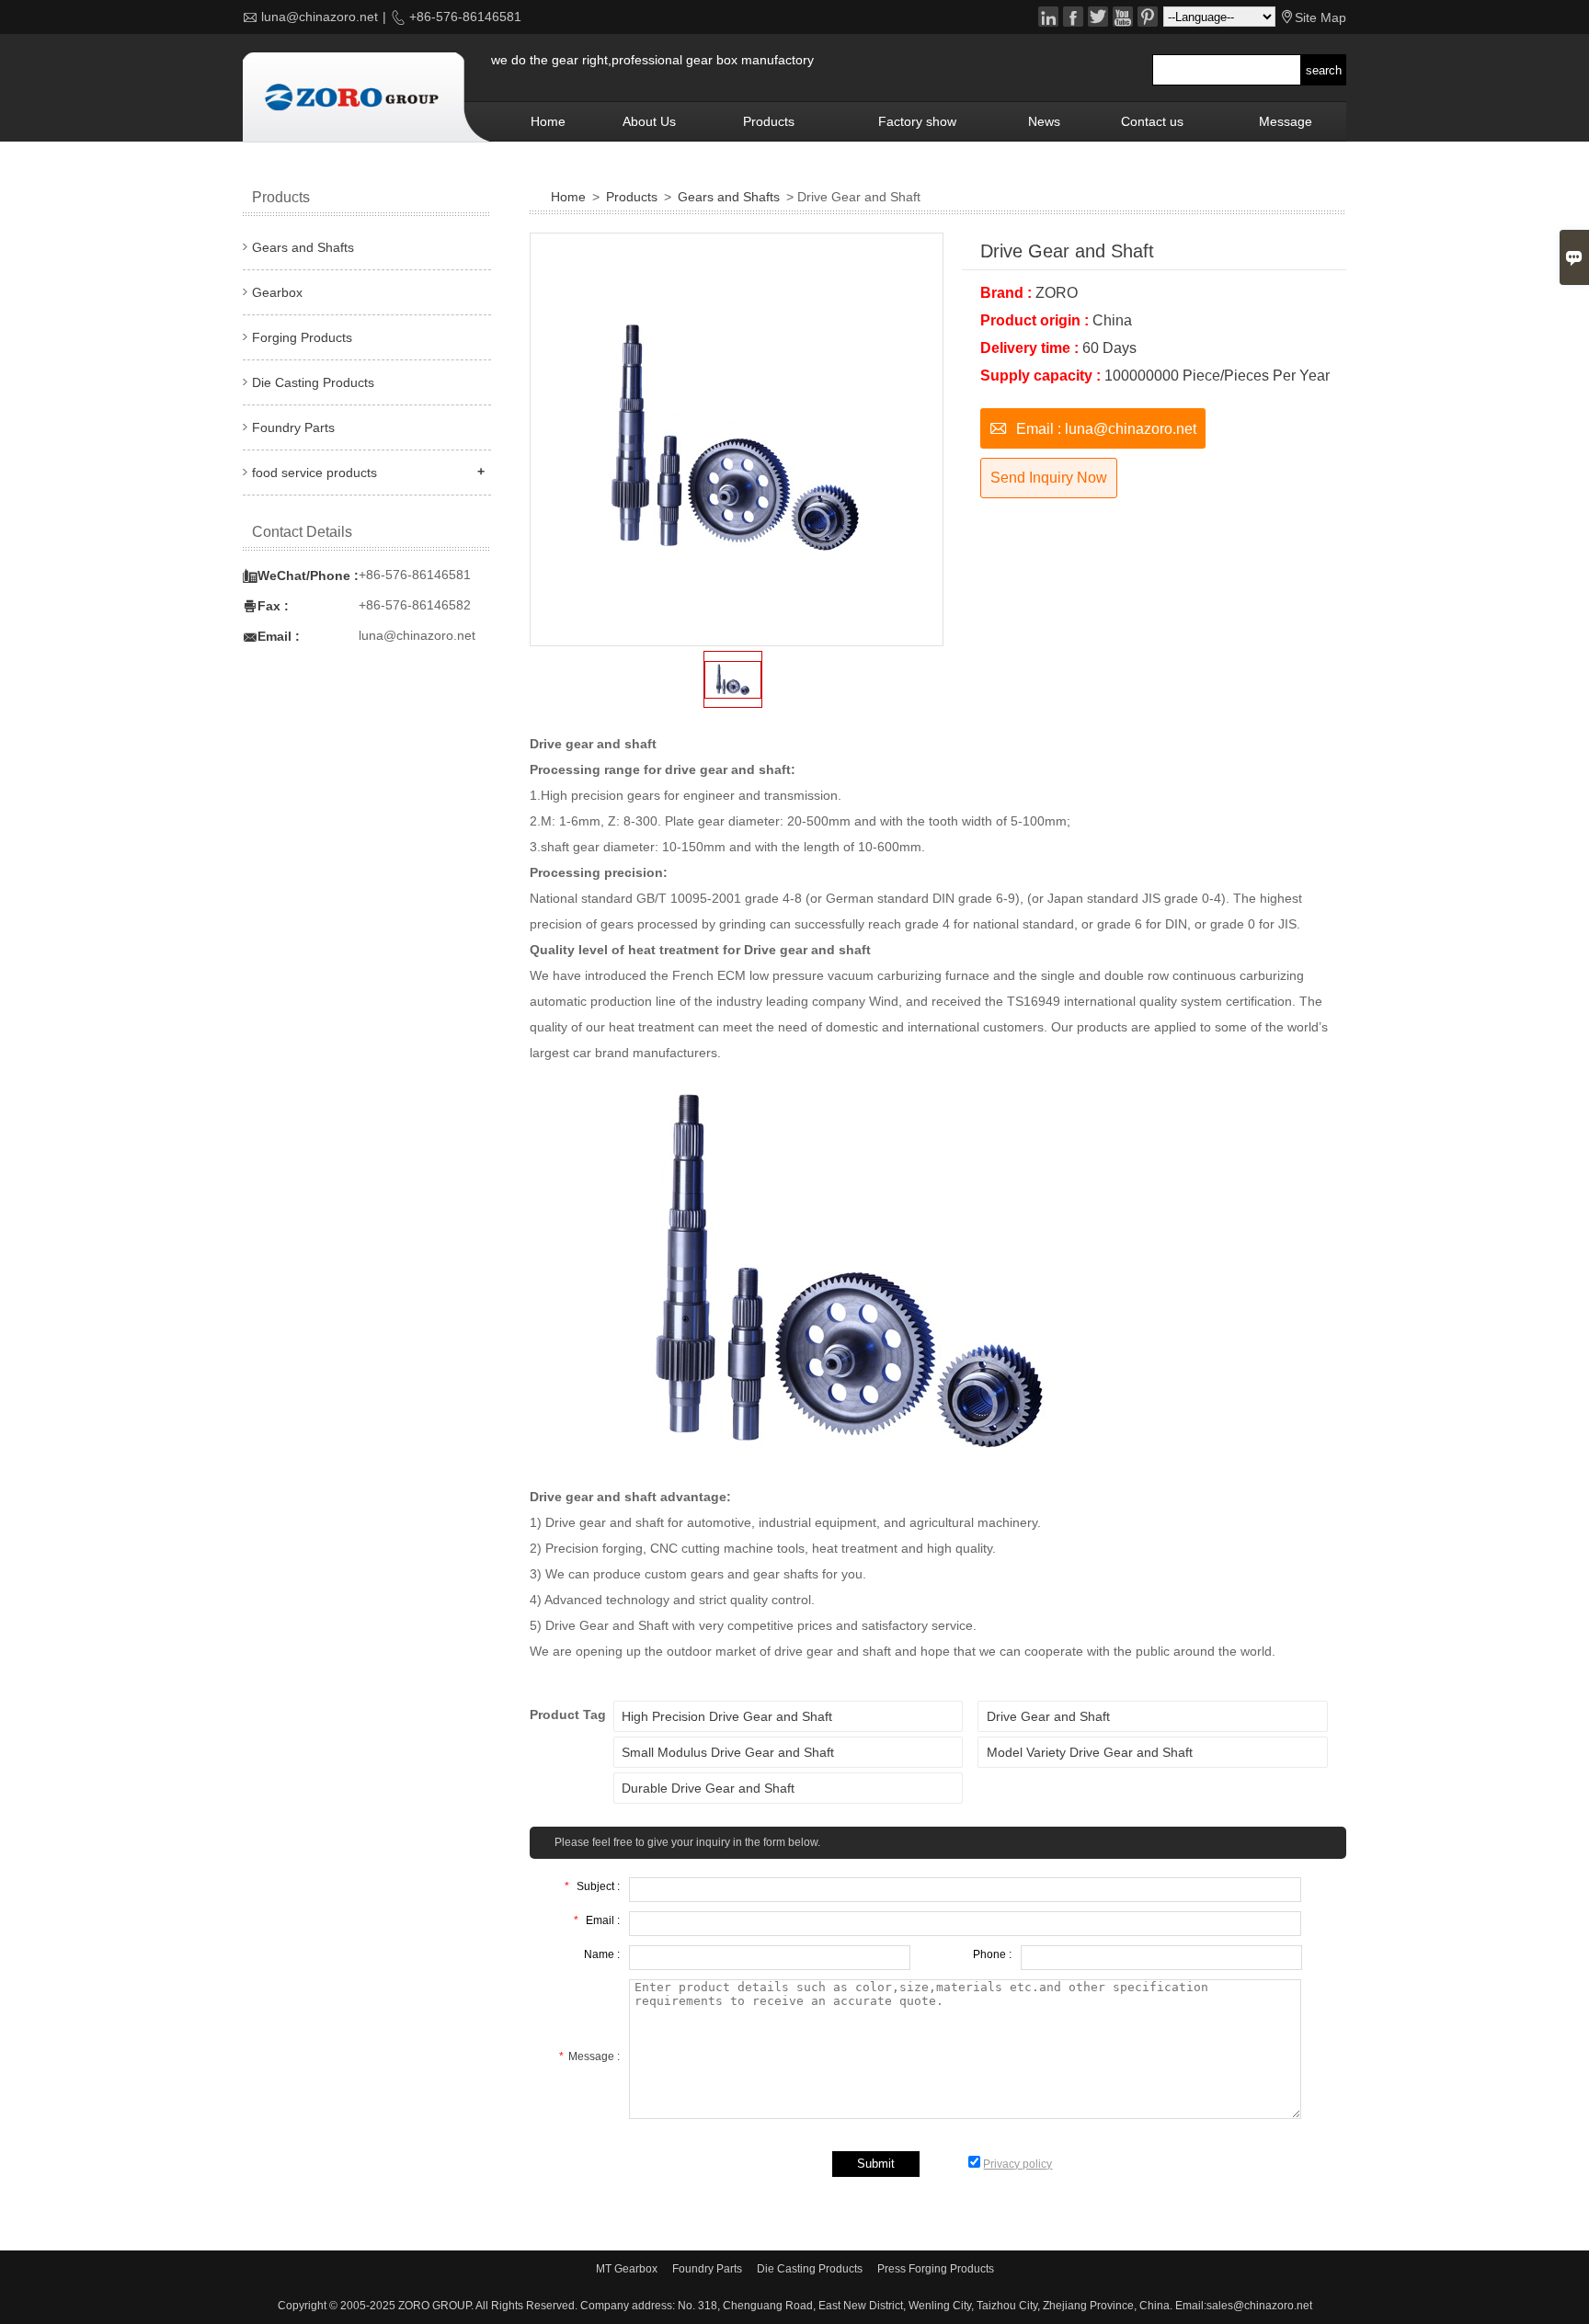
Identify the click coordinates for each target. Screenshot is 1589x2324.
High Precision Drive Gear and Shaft (727, 1716)
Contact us (1152, 121)
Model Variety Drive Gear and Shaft (1090, 1752)
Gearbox (277, 292)
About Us (649, 121)
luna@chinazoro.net (320, 17)
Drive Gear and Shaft (1048, 1716)
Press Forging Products (936, 2269)
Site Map (1320, 17)
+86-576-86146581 (463, 17)
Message (1286, 121)
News (1044, 121)
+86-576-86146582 (415, 605)
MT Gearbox (627, 2269)
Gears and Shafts (729, 197)
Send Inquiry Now (1049, 478)
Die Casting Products (313, 382)
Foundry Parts (293, 427)
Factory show (917, 121)
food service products (314, 473)
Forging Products (302, 337)
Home (548, 121)
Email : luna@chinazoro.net (1093, 427)
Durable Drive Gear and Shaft (708, 1788)
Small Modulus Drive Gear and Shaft (728, 1752)
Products (769, 121)
